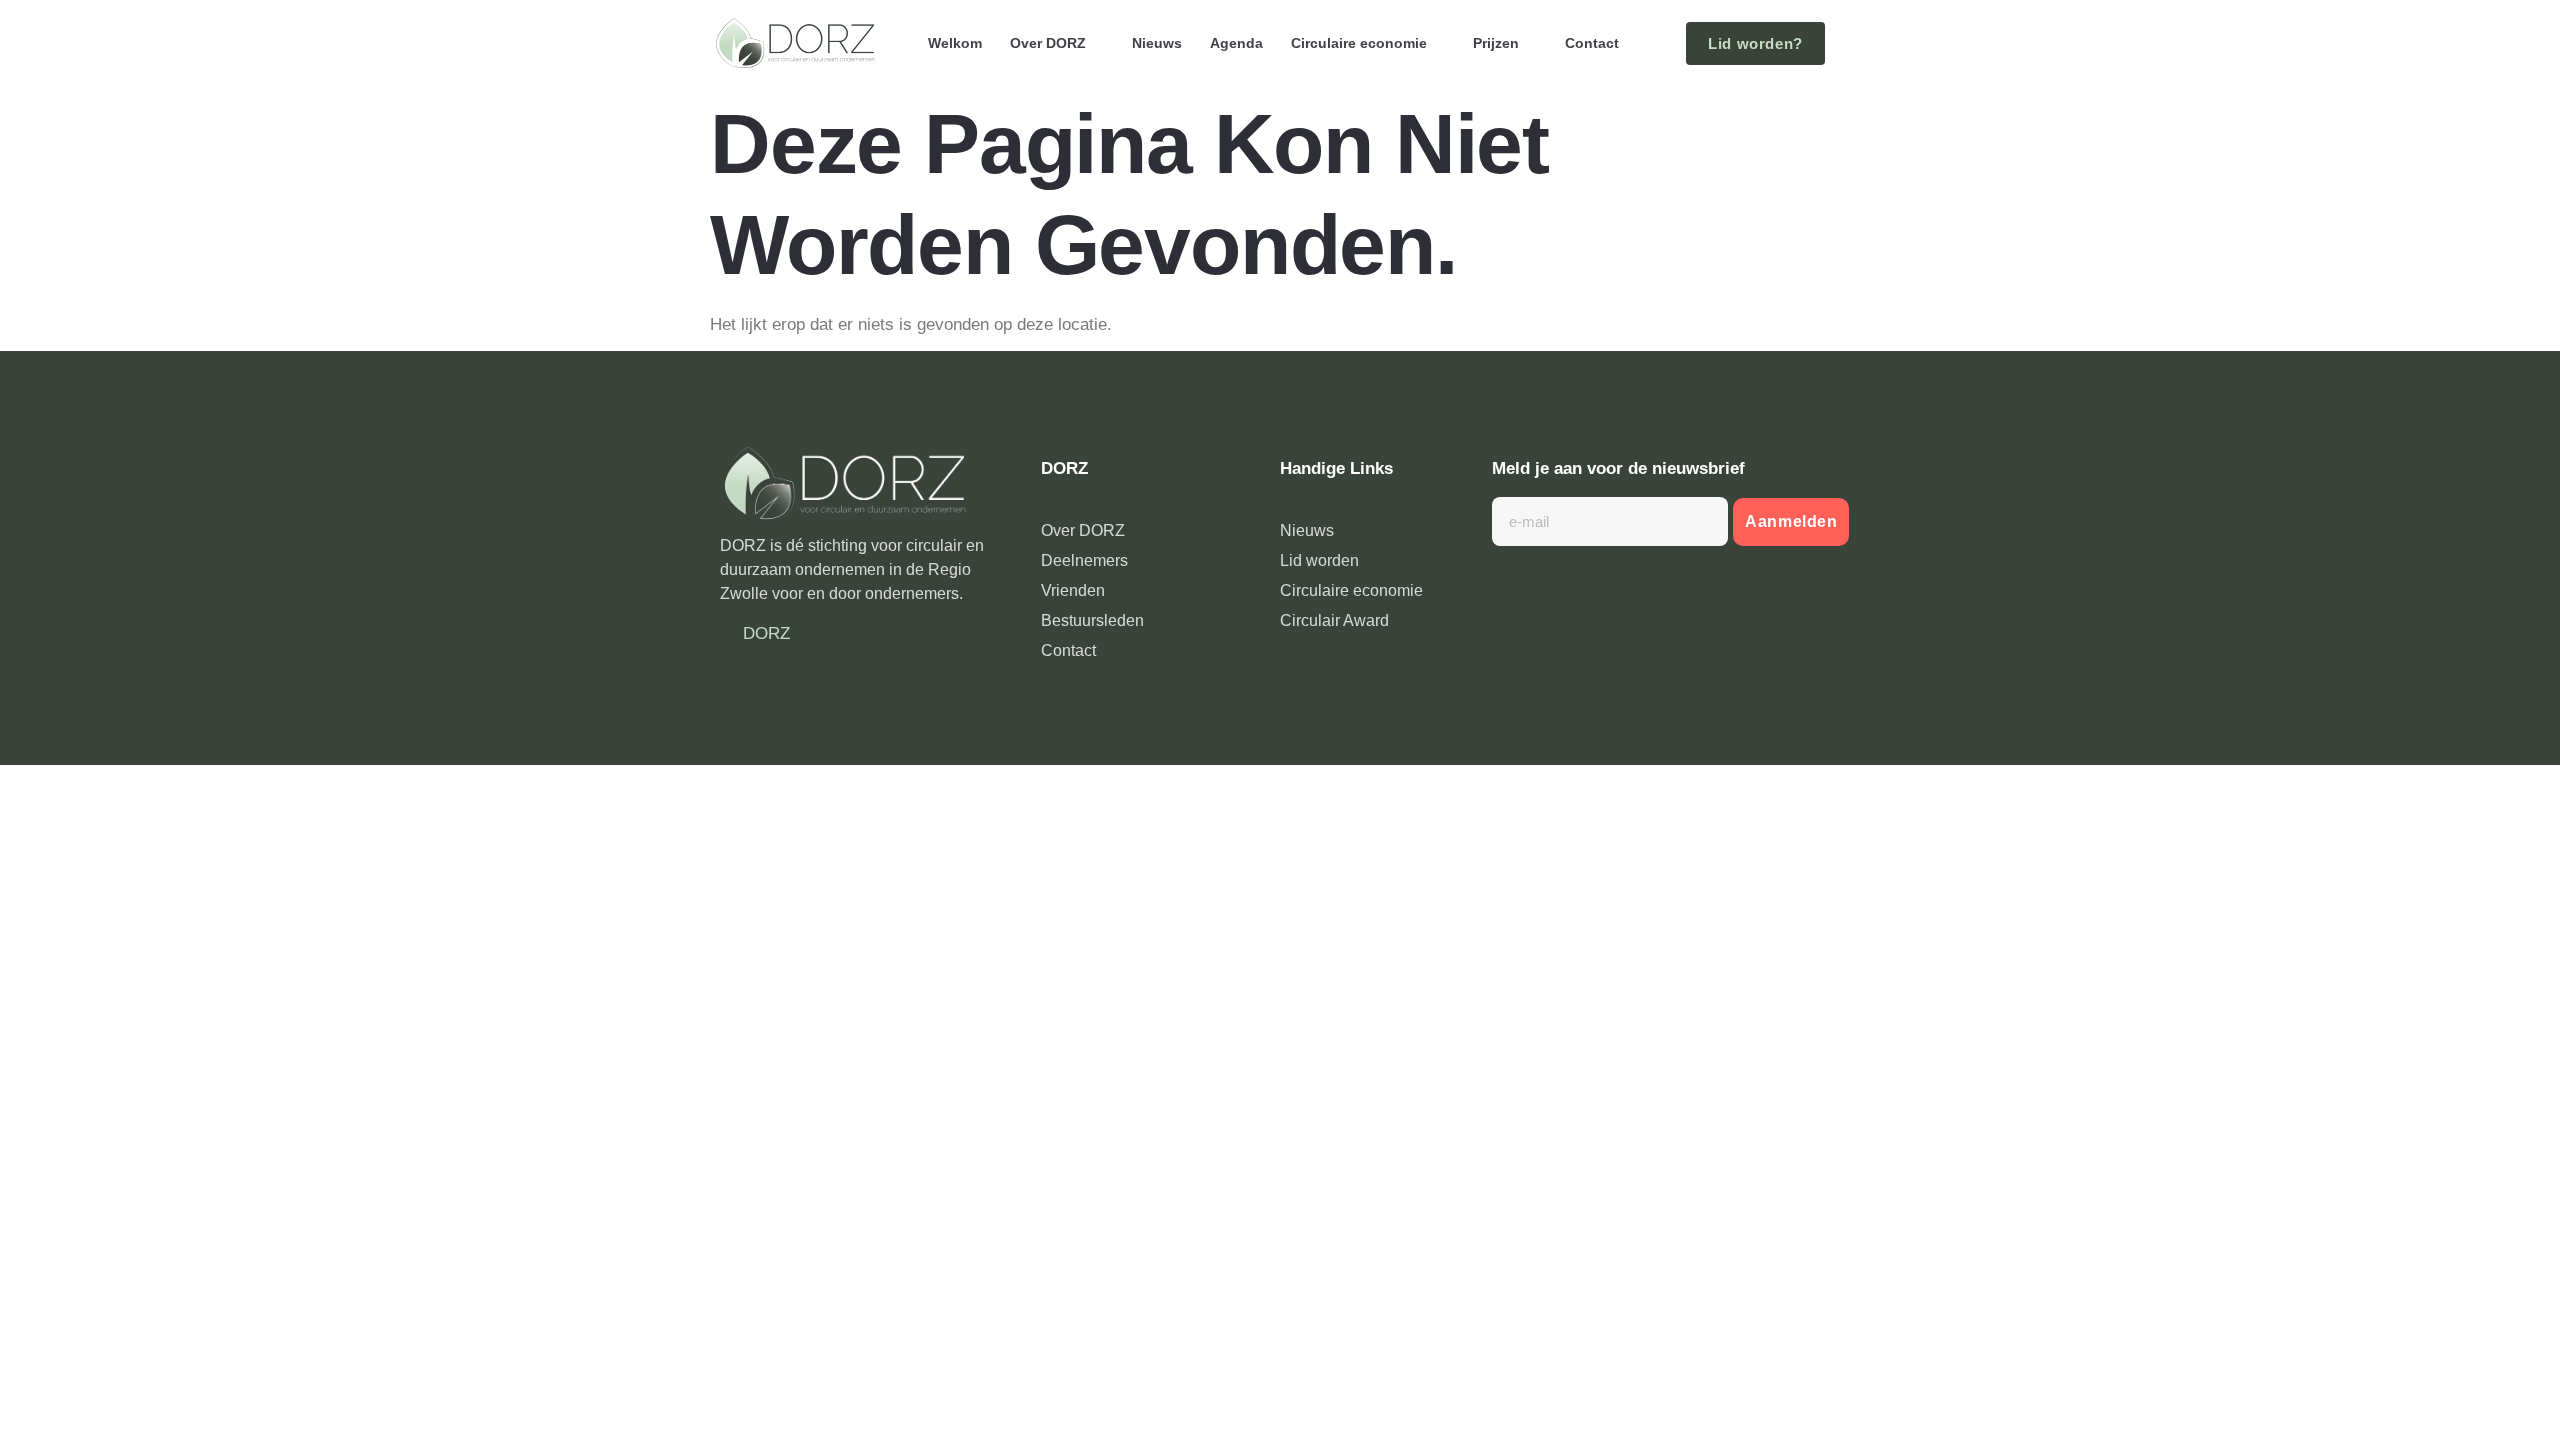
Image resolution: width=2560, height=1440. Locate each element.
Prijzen (1496, 43)
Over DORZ (1048, 43)
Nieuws (1157, 43)
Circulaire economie (1359, 43)
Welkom (955, 43)
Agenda (1236, 43)
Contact (1592, 43)
